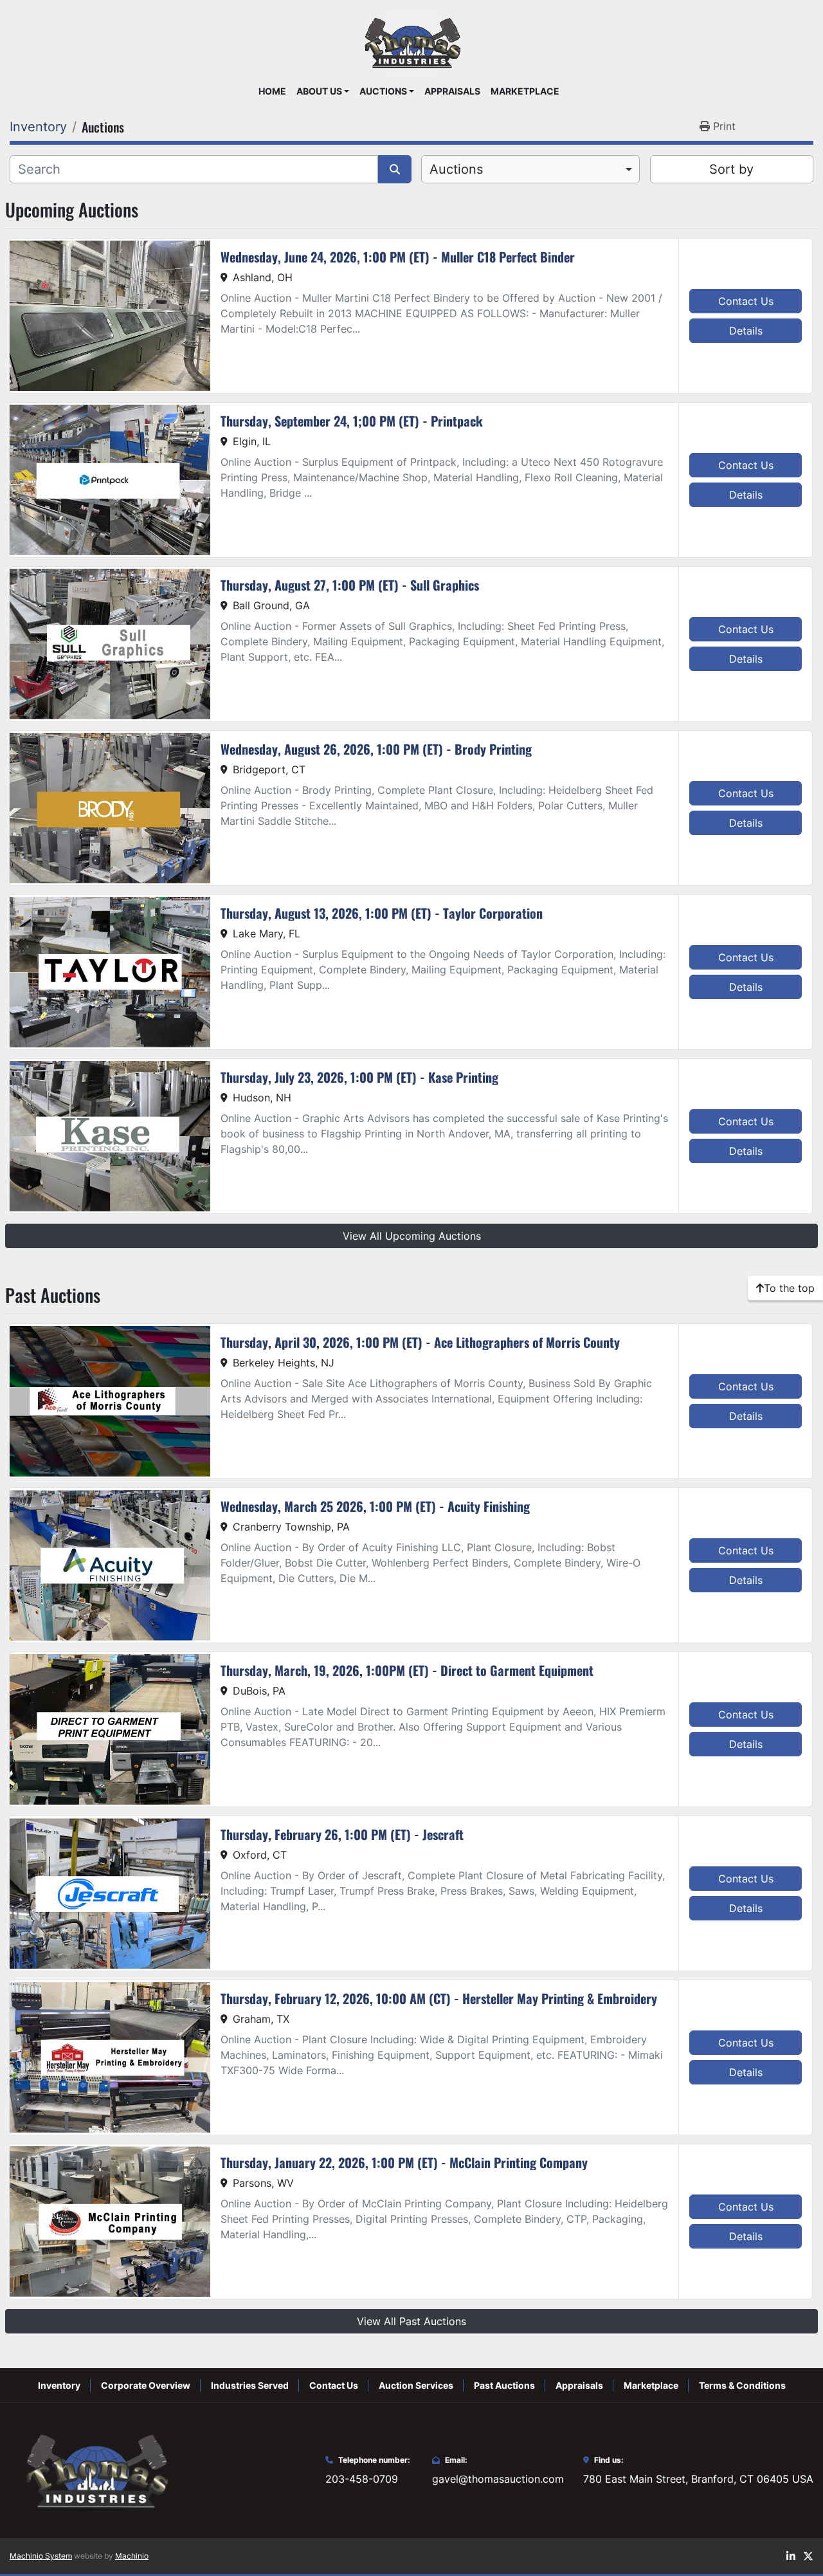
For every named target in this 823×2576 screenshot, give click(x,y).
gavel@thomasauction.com (498, 2479)
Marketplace (525, 91)
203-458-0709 (362, 2479)
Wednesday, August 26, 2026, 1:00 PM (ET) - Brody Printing (376, 749)
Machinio (132, 2556)
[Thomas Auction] (95, 2469)
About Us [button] (319, 91)
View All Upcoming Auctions (412, 1236)
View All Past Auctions (411, 2321)
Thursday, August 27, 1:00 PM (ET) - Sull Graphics (350, 585)
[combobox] (530, 169)
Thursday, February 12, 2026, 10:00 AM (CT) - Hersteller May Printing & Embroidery (439, 1998)
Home (272, 91)
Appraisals (452, 91)
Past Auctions (504, 2385)
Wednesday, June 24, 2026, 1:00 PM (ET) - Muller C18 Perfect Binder (398, 257)
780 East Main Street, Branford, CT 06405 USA (698, 2479)
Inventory (59, 2385)
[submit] (395, 169)
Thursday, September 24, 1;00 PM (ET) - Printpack (352, 421)
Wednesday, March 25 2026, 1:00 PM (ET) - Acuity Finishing (375, 1506)
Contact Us (746, 301)
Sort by (731, 169)
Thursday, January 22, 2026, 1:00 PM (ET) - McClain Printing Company (404, 2162)
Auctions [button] (383, 91)
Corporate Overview (146, 2385)
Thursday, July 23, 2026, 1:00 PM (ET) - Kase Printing (359, 1077)
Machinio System (41, 2556)
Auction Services (416, 2385)
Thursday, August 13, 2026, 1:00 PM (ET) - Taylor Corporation (382, 913)
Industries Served (250, 2385)
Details (746, 331)
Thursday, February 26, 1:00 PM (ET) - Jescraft (342, 1834)
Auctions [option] (456, 169)
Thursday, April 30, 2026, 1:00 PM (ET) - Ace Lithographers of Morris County (420, 1342)
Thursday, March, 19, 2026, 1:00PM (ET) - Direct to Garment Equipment (407, 1670)
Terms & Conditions (742, 2385)
